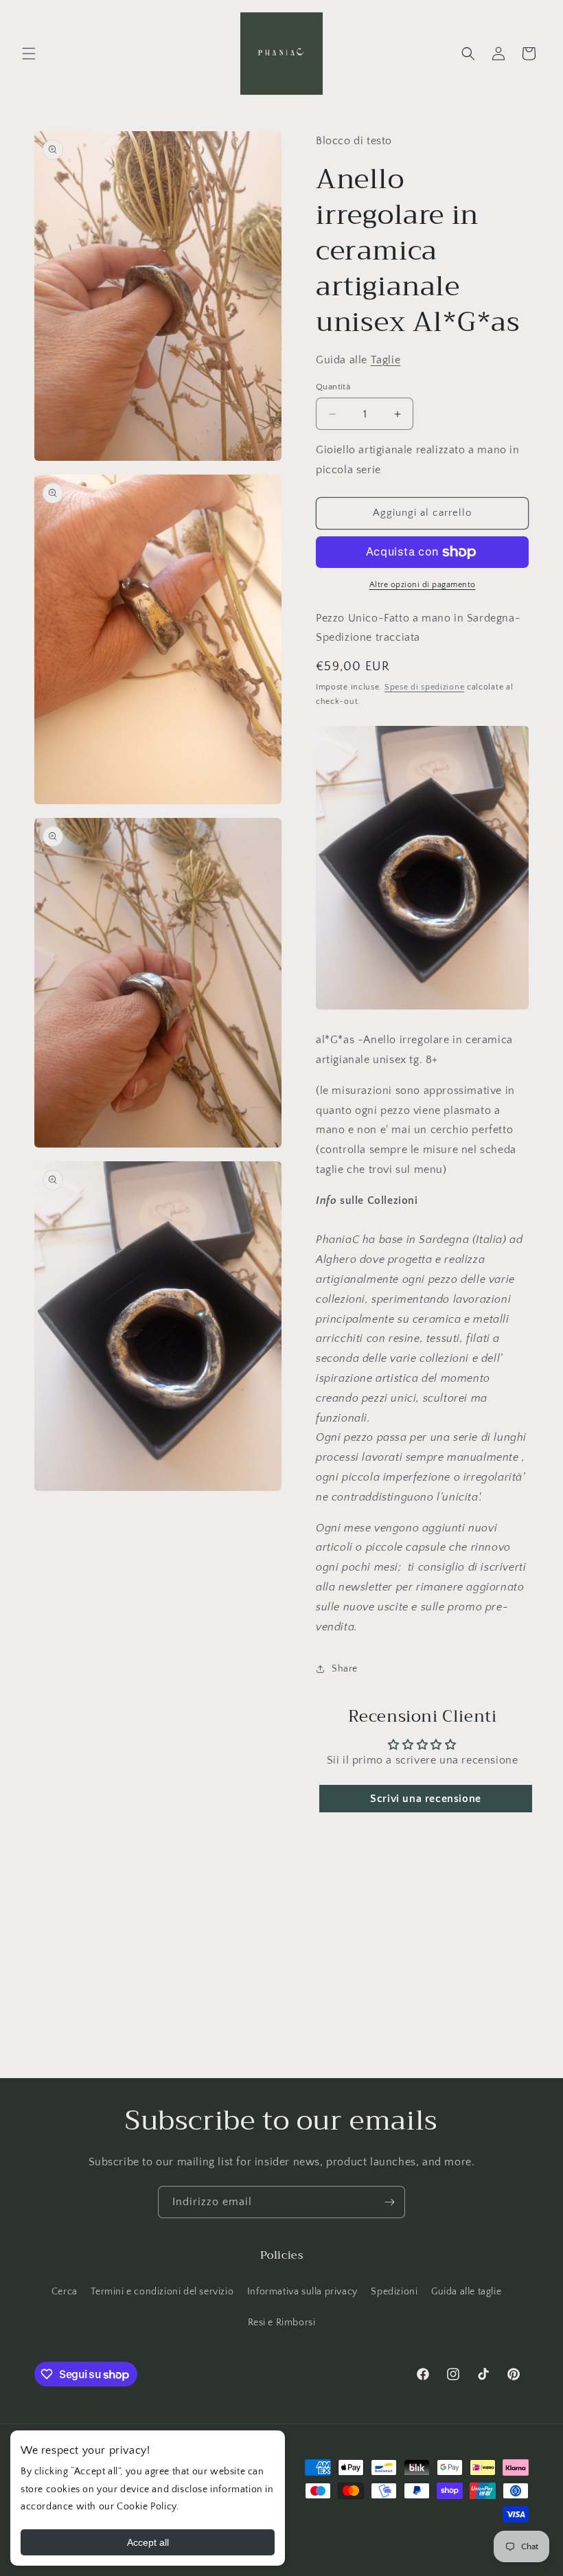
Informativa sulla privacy (302, 2292)
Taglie (386, 360)
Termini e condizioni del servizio (162, 2292)
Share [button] (345, 1669)
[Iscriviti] (389, 2202)
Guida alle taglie (466, 2292)
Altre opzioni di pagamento (423, 585)
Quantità (333, 387)
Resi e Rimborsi (282, 2323)
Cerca (65, 2292)
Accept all (148, 2542)
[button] (29, 54)
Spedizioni (394, 2292)
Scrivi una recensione (426, 1799)
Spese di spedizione (424, 687)
